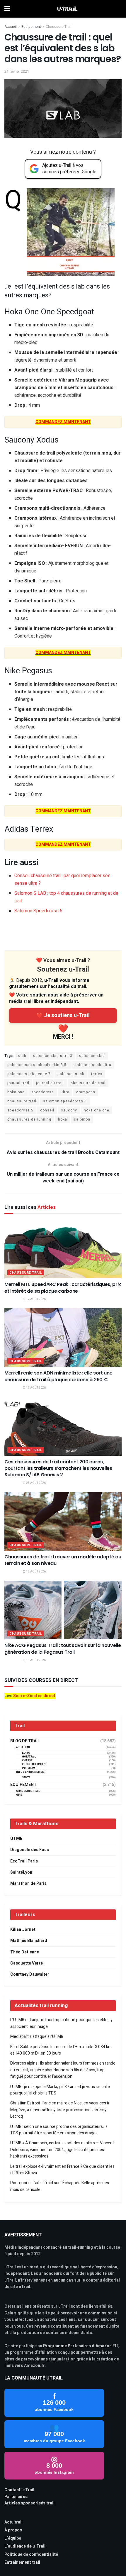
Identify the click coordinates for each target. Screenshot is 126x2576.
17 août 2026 (36, 1299)
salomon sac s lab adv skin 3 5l (38, 1065)
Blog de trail (25, 1741)
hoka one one (97, 1110)
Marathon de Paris (28, 1883)
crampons (86, 1092)
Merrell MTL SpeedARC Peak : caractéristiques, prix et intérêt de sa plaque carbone (63, 1288)
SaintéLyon (21, 1872)
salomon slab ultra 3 (53, 1056)
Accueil (11, 27)
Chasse (27, 1761)
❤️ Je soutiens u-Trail (63, 1015)
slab (22, 1056)
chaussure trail (22, 1101)
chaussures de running (29, 1119)
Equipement (31, 27)
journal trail (18, 1083)
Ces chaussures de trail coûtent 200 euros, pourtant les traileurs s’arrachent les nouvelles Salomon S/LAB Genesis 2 (58, 1468)
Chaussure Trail (59, 27)
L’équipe (13, 2538)
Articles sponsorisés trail (29, 2503)
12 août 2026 (36, 1572)
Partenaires (16, 2497)
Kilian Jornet (23, 1930)
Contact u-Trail (19, 2490)
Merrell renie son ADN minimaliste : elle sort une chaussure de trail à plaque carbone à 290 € (58, 1376)
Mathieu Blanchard (29, 1941)
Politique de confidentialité (31, 2554)
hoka (63, 1119)
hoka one (16, 1092)
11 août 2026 (36, 1660)
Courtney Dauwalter (30, 1974)
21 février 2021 (17, 71)
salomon (82, 1119)
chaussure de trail (88, 1083)
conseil (47, 1110)
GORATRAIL (29, 1757)
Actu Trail (23, 1747)
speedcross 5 (20, 1110)
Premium (29, 1768)
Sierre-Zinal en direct (34, 1696)
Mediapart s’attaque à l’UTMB (37, 2037)
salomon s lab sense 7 (29, 1074)
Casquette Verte (27, 1963)
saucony (69, 1110)
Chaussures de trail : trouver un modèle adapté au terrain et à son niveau (63, 1560)
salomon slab (92, 1056)
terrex (97, 1074)
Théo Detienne (25, 1952)
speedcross (43, 1092)
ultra (65, 1092)
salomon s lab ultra (93, 1065)
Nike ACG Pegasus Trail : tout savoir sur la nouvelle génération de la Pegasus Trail (63, 1649)
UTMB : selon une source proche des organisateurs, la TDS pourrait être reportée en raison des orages (59, 2130)
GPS (19, 1795)
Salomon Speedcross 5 (38, 911)
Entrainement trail (22, 2562)
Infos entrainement (31, 1772)
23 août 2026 (36, 1483)
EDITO (26, 1753)
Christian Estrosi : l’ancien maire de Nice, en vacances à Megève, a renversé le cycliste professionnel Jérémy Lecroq (60, 2110)
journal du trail (50, 1083)
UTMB (16, 1839)
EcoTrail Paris (24, 1861)
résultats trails (34, 1764)
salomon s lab (71, 1074)
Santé (26, 1778)
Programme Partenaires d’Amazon (77, 2346)
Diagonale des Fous (30, 1850)
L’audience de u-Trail (25, 2546)
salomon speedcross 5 (65, 1101)
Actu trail (13, 2522)
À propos (13, 2530)
